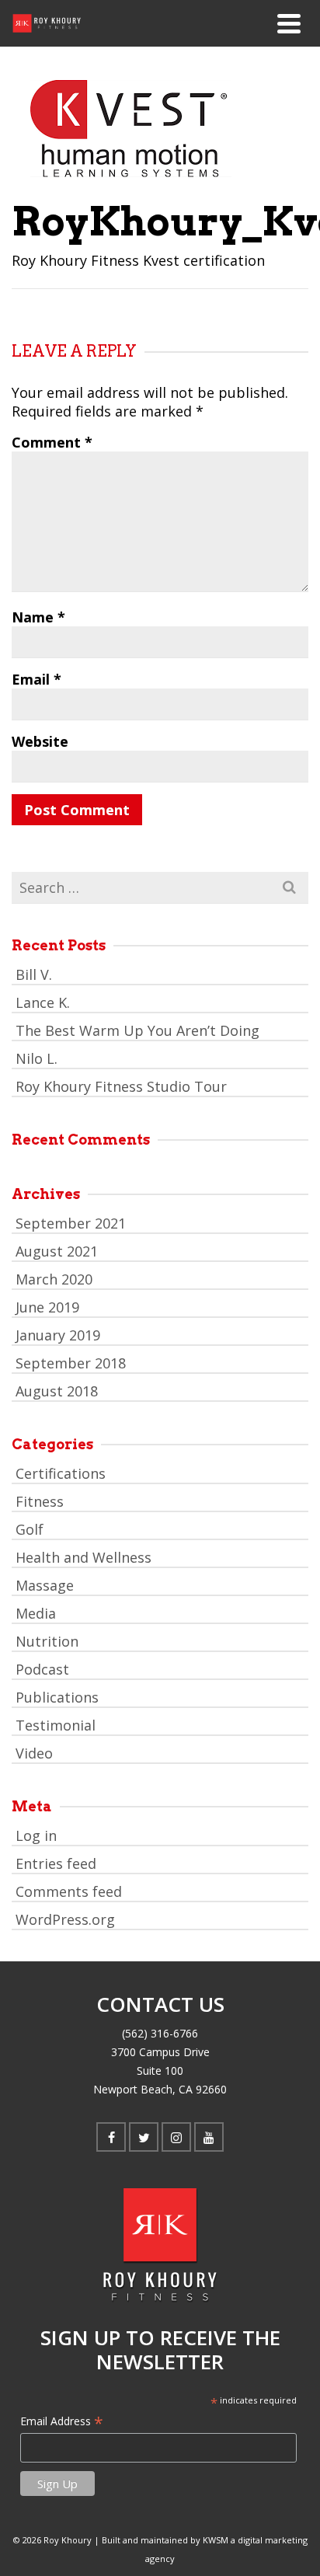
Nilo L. (37, 1058)
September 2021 (71, 1223)
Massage (45, 1585)
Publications (57, 1697)
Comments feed (69, 1891)
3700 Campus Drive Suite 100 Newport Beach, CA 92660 (160, 2071)
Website (40, 741)
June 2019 (47, 1307)
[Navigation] (289, 23)
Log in (36, 1835)
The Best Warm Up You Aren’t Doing (137, 1030)
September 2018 (71, 1363)
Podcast (42, 1669)
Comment (52, 442)
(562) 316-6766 (160, 2033)
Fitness (40, 1501)
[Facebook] (111, 2137)
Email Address (62, 2421)
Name (38, 617)
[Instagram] (176, 2137)
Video (34, 1753)
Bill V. (34, 974)
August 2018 (57, 1391)
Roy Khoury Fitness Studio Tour (121, 1086)
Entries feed (56, 1863)
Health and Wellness (83, 1557)
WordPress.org (65, 1919)
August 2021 (57, 1251)
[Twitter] (144, 2137)
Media (36, 1613)
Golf (30, 1529)
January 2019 (58, 1335)
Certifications (61, 1473)
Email (37, 679)
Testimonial (56, 1725)
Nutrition (47, 1641)
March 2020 (54, 1279)
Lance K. (43, 1002)
